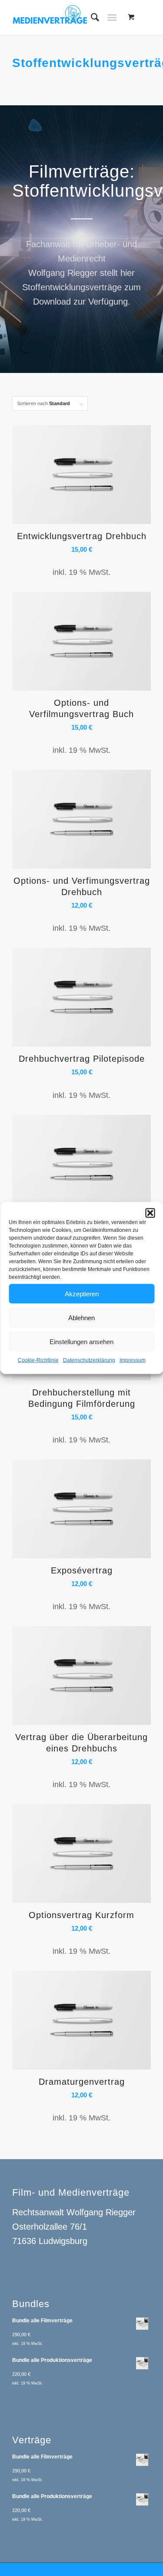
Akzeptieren (82, 1293)
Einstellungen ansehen (81, 1341)
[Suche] (91, 17)
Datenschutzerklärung (89, 1360)
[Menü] (112, 17)
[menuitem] (91, 17)
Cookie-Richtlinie (38, 1360)
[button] (150, 1213)
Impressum (133, 1360)
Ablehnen (81, 1317)
